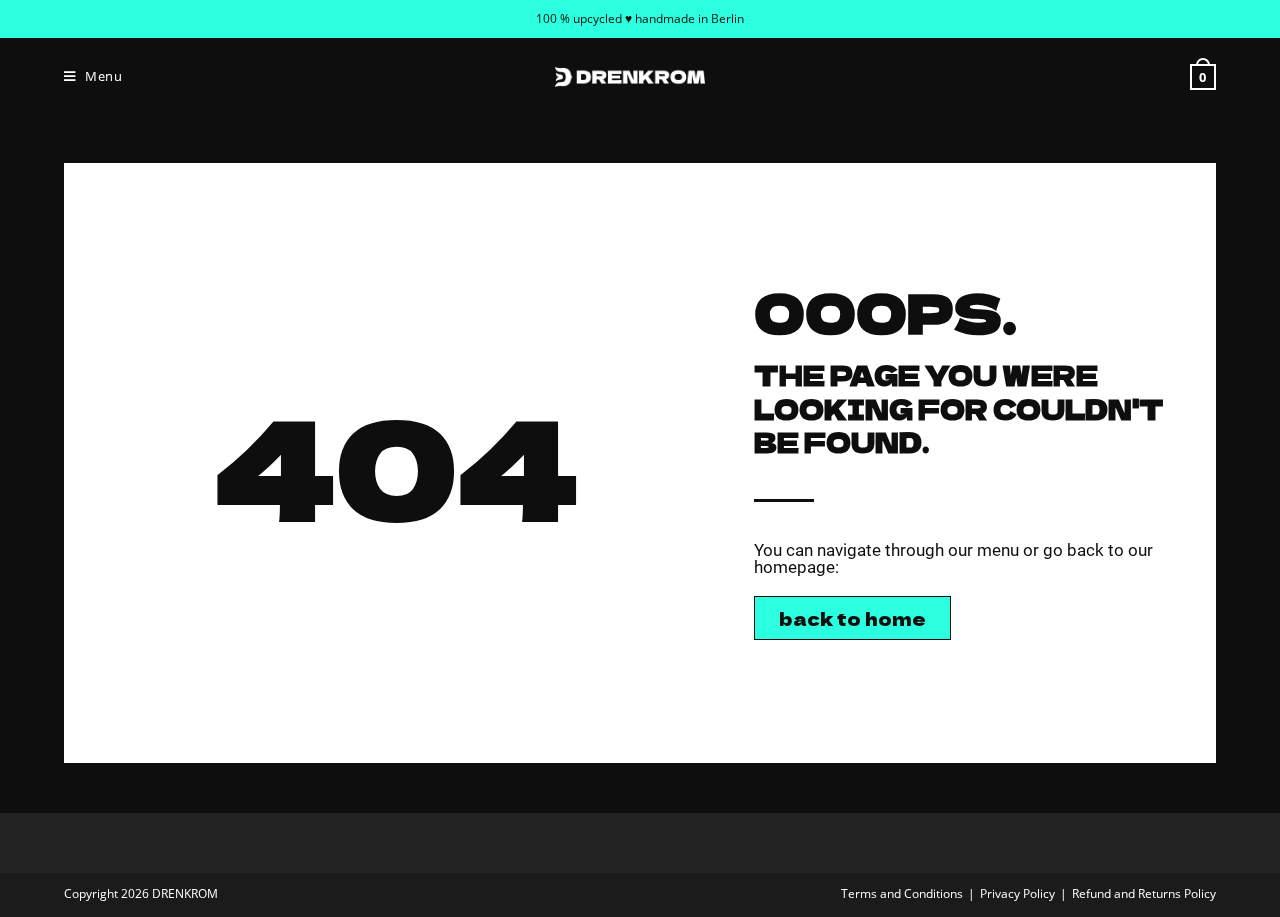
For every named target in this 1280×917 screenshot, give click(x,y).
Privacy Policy (1017, 893)
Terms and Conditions (902, 893)
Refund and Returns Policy (1144, 893)
